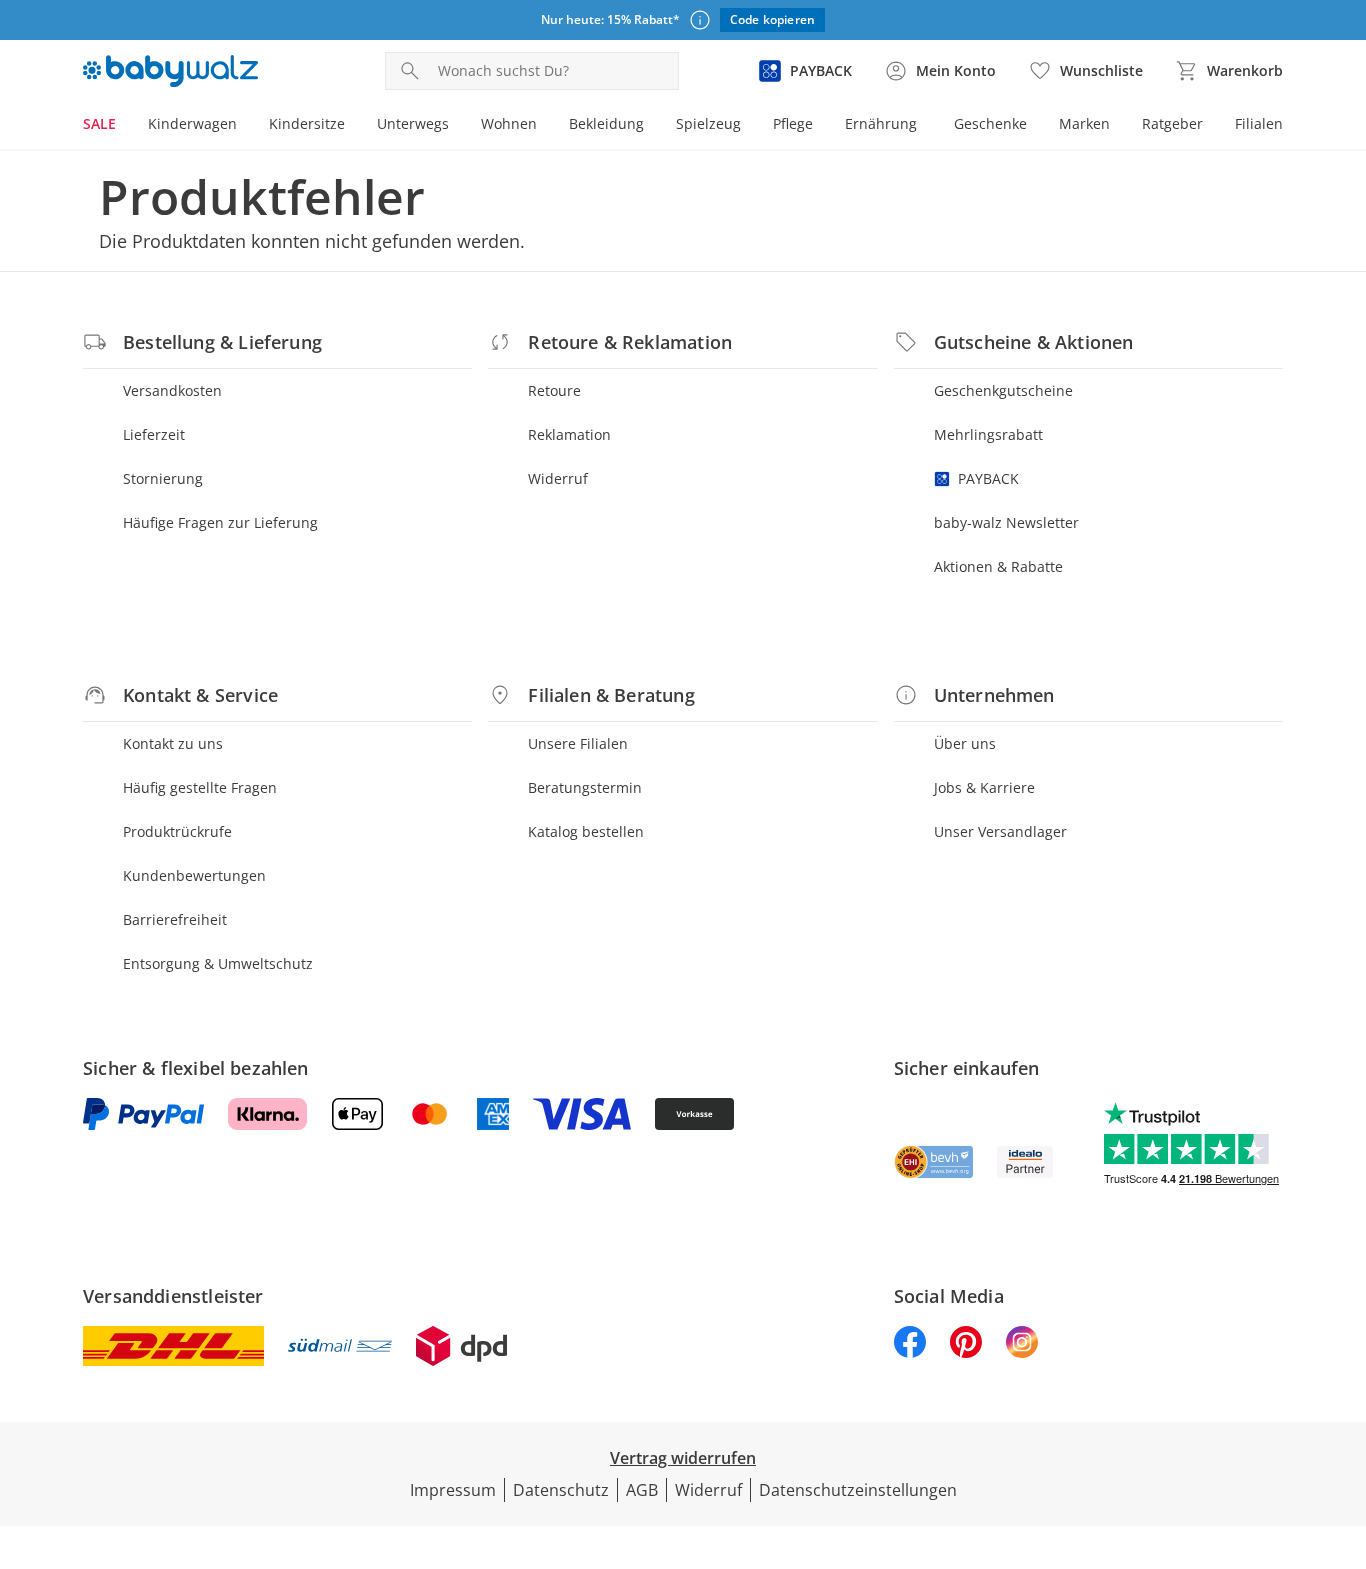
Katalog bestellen (586, 831)
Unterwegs (413, 123)
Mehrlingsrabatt (988, 434)
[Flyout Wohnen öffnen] (545, 126)
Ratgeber (1172, 123)
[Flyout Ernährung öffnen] (925, 126)
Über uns (965, 743)
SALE (99, 123)
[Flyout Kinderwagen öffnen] (245, 126)
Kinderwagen (192, 123)
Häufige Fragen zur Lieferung (220, 522)
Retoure (554, 390)
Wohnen (509, 123)
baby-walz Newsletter (1006, 522)
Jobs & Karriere (984, 787)
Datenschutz (561, 1490)
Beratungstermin (585, 787)
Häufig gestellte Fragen (200, 787)
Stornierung (163, 478)
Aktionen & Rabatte (998, 566)
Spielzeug (708, 123)
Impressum (453, 1490)
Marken (1084, 123)
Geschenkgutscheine (1003, 390)
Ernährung (881, 123)
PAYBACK (988, 478)
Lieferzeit (154, 434)
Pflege (793, 123)
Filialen (1259, 123)
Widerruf (558, 478)
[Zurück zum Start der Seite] (1342, 1425)
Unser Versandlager (1000, 831)
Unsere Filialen (578, 743)
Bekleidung (606, 123)
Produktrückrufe (177, 831)
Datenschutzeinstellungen (858, 1490)
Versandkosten (172, 390)
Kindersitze (307, 123)
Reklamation (569, 434)
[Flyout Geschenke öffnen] (1035, 126)
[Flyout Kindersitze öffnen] (353, 126)
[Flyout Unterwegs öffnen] (457, 126)
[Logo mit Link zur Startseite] (170, 71)
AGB (642, 1490)
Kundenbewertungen (194, 875)
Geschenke (990, 123)
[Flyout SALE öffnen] (124, 126)
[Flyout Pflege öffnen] (821, 126)
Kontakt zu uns (173, 743)
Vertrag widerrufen (683, 1458)
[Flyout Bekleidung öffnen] (652, 126)
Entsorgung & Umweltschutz (218, 963)
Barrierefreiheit (175, 919)
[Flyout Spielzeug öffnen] (749, 126)
